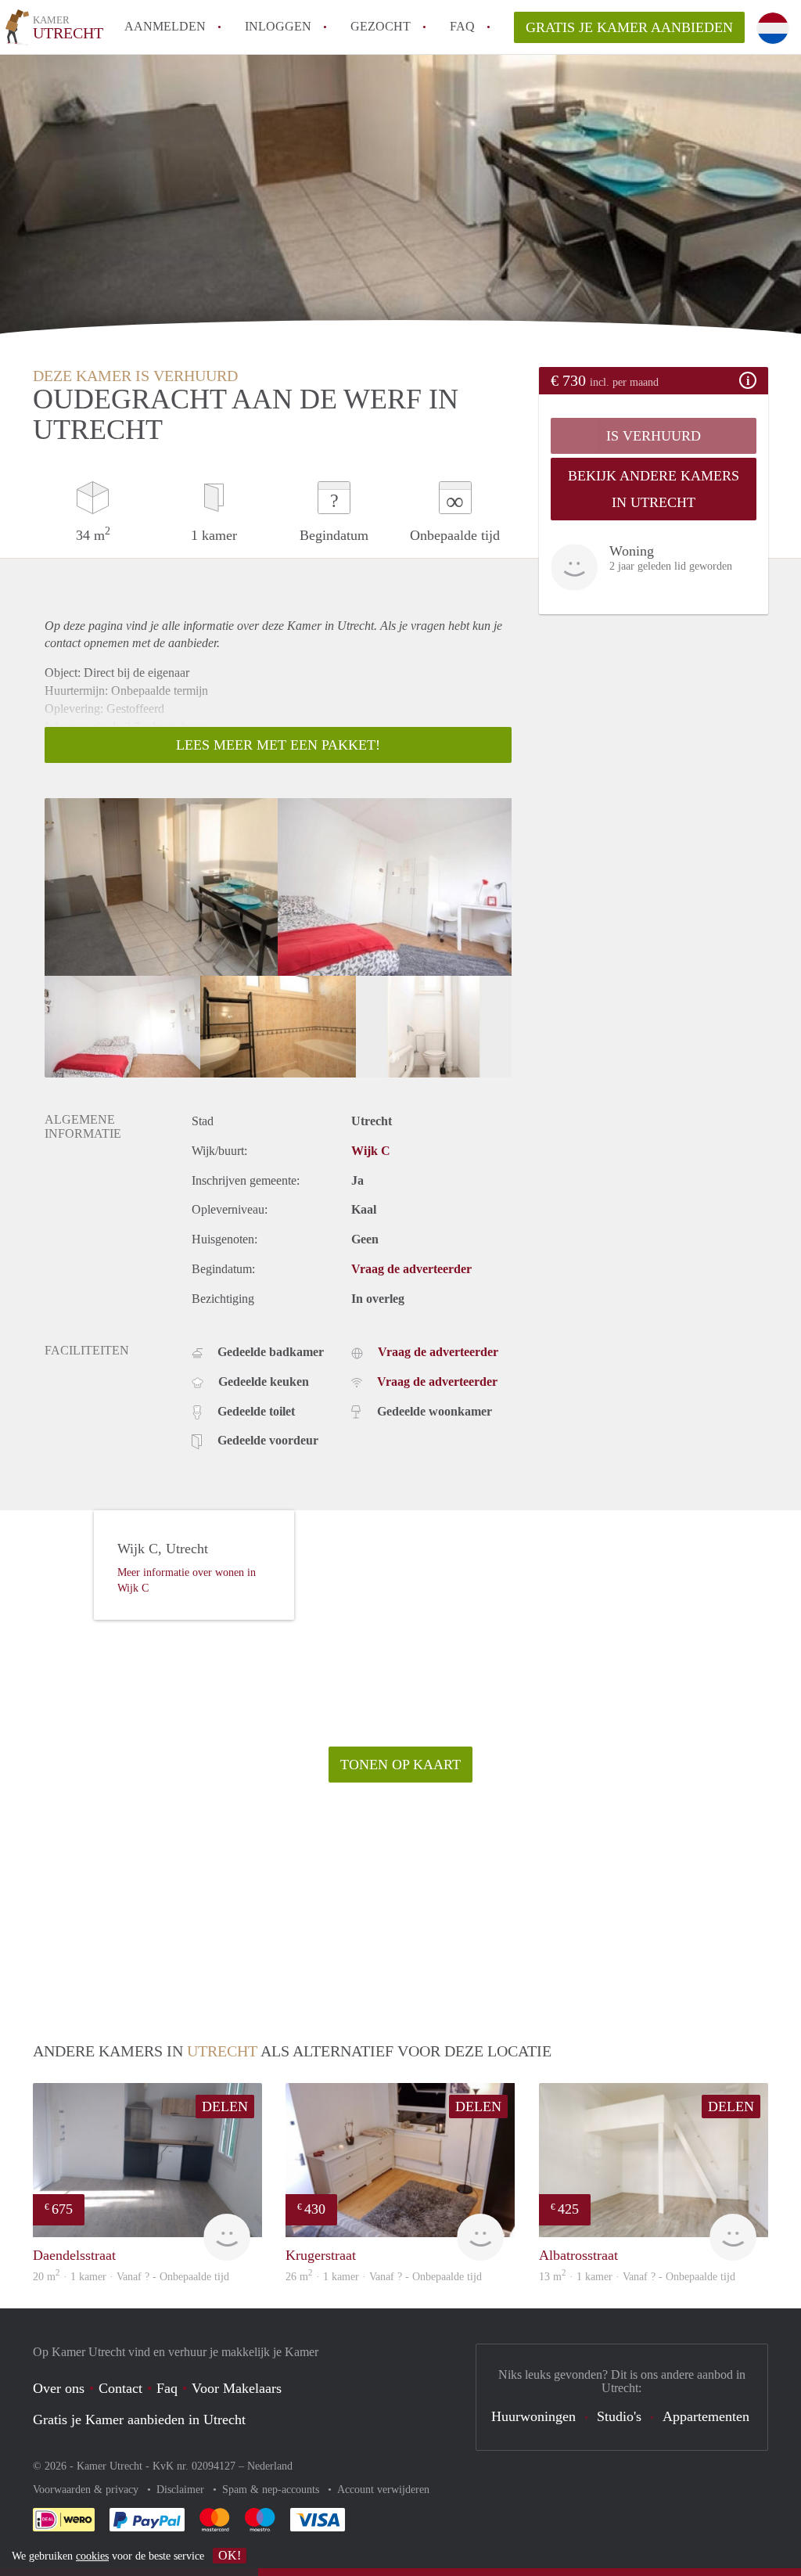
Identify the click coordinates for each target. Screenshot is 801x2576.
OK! (230, 2555)
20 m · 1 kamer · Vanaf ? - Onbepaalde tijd (131, 2277)
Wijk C (371, 1151)
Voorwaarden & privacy (87, 2490)
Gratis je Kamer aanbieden (629, 27)
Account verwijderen (383, 2490)
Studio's (619, 2416)
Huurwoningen (533, 2416)
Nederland (270, 2466)
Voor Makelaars (237, 2388)
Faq (167, 2388)
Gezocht (381, 26)
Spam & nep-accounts (272, 2490)
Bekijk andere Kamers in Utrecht (654, 489)
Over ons (59, 2388)
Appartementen (706, 2416)
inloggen (278, 26)
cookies (92, 2556)
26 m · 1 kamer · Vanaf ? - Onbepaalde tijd (384, 2277)
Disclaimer (182, 2490)
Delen (225, 2106)
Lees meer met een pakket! (278, 745)
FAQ (462, 26)
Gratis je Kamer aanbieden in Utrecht (139, 2419)
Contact (120, 2388)
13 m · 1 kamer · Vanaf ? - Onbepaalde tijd (637, 2277)
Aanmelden (165, 26)
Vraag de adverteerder (411, 1269)
